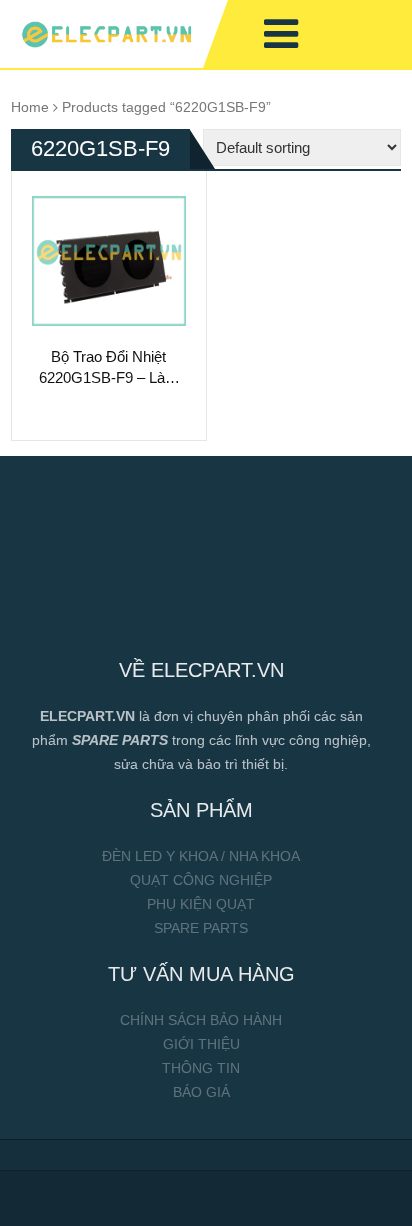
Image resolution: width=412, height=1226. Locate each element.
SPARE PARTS (201, 928)
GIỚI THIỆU (201, 1044)
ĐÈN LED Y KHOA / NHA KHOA (201, 856)
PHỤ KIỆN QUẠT (201, 904)
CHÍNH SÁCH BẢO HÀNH (201, 1020)
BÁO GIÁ (201, 1092)
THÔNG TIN (201, 1068)
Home (30, 107)
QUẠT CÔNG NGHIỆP (201, 880)
